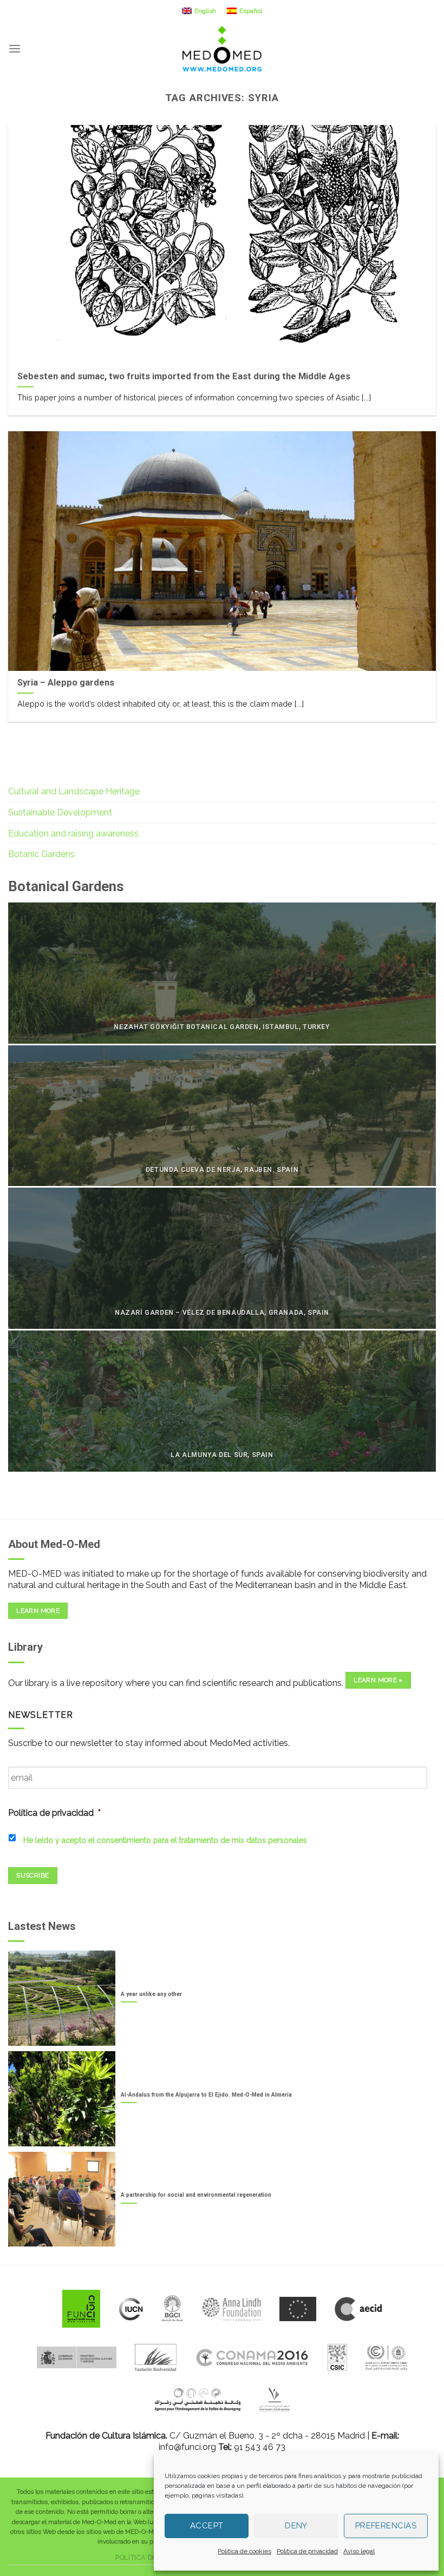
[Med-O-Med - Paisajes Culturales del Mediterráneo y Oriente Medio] (222, 49)
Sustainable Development (60, 812)
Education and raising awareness (73, 834)
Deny (296, 2526)
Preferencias (386, 2526)
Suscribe (32, 1875)
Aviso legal (359, 2551)
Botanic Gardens (41, 854)
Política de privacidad (307, 2551)
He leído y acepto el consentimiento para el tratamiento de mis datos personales (165, 1840)
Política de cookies (244, 2551)
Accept (207, 2526)
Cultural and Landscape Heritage (74, 791)
